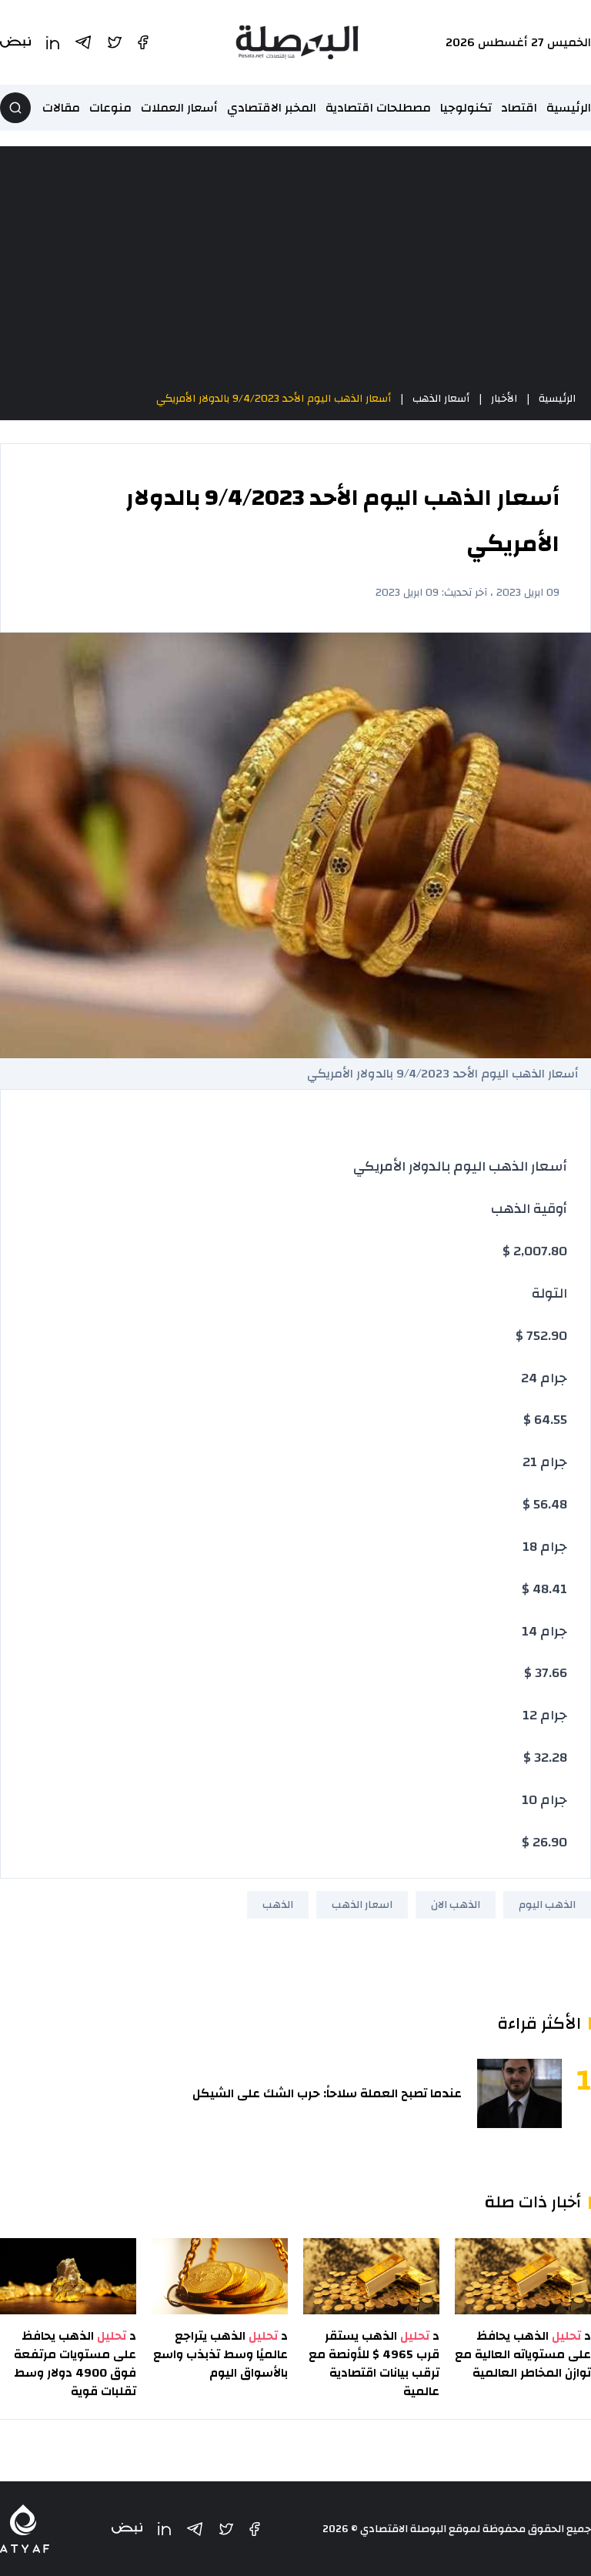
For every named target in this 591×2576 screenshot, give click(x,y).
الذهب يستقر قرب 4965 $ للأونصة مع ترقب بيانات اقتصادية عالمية (374, 2364)
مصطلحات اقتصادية (378, 108)
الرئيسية (569, 108)
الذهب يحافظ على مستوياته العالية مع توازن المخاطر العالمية (523, 2354)
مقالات (61, 108)
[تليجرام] (195, 2529)
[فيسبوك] (255, 2529)
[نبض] (127, 2529)
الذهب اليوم (547, 1905)
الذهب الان (456, 1905)
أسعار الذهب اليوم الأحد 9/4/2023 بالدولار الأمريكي (274, 399)
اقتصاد (519, 108)
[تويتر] (226, 2529)
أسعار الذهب (441, 399)
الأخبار (504, 399)
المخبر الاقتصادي (272, 108)
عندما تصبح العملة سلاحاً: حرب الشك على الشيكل (327, 2093)
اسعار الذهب (362, 1905)
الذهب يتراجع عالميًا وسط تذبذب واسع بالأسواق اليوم (220, 2354)
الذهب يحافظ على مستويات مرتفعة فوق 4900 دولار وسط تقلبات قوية (75, 2364)
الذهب (278, 1905)
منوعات (110, 108)
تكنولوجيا (466, 108)
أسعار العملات (179, 108)
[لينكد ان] (164, 2529)
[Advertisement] (295, 268)
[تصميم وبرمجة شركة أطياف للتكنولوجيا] (25, 2529)
